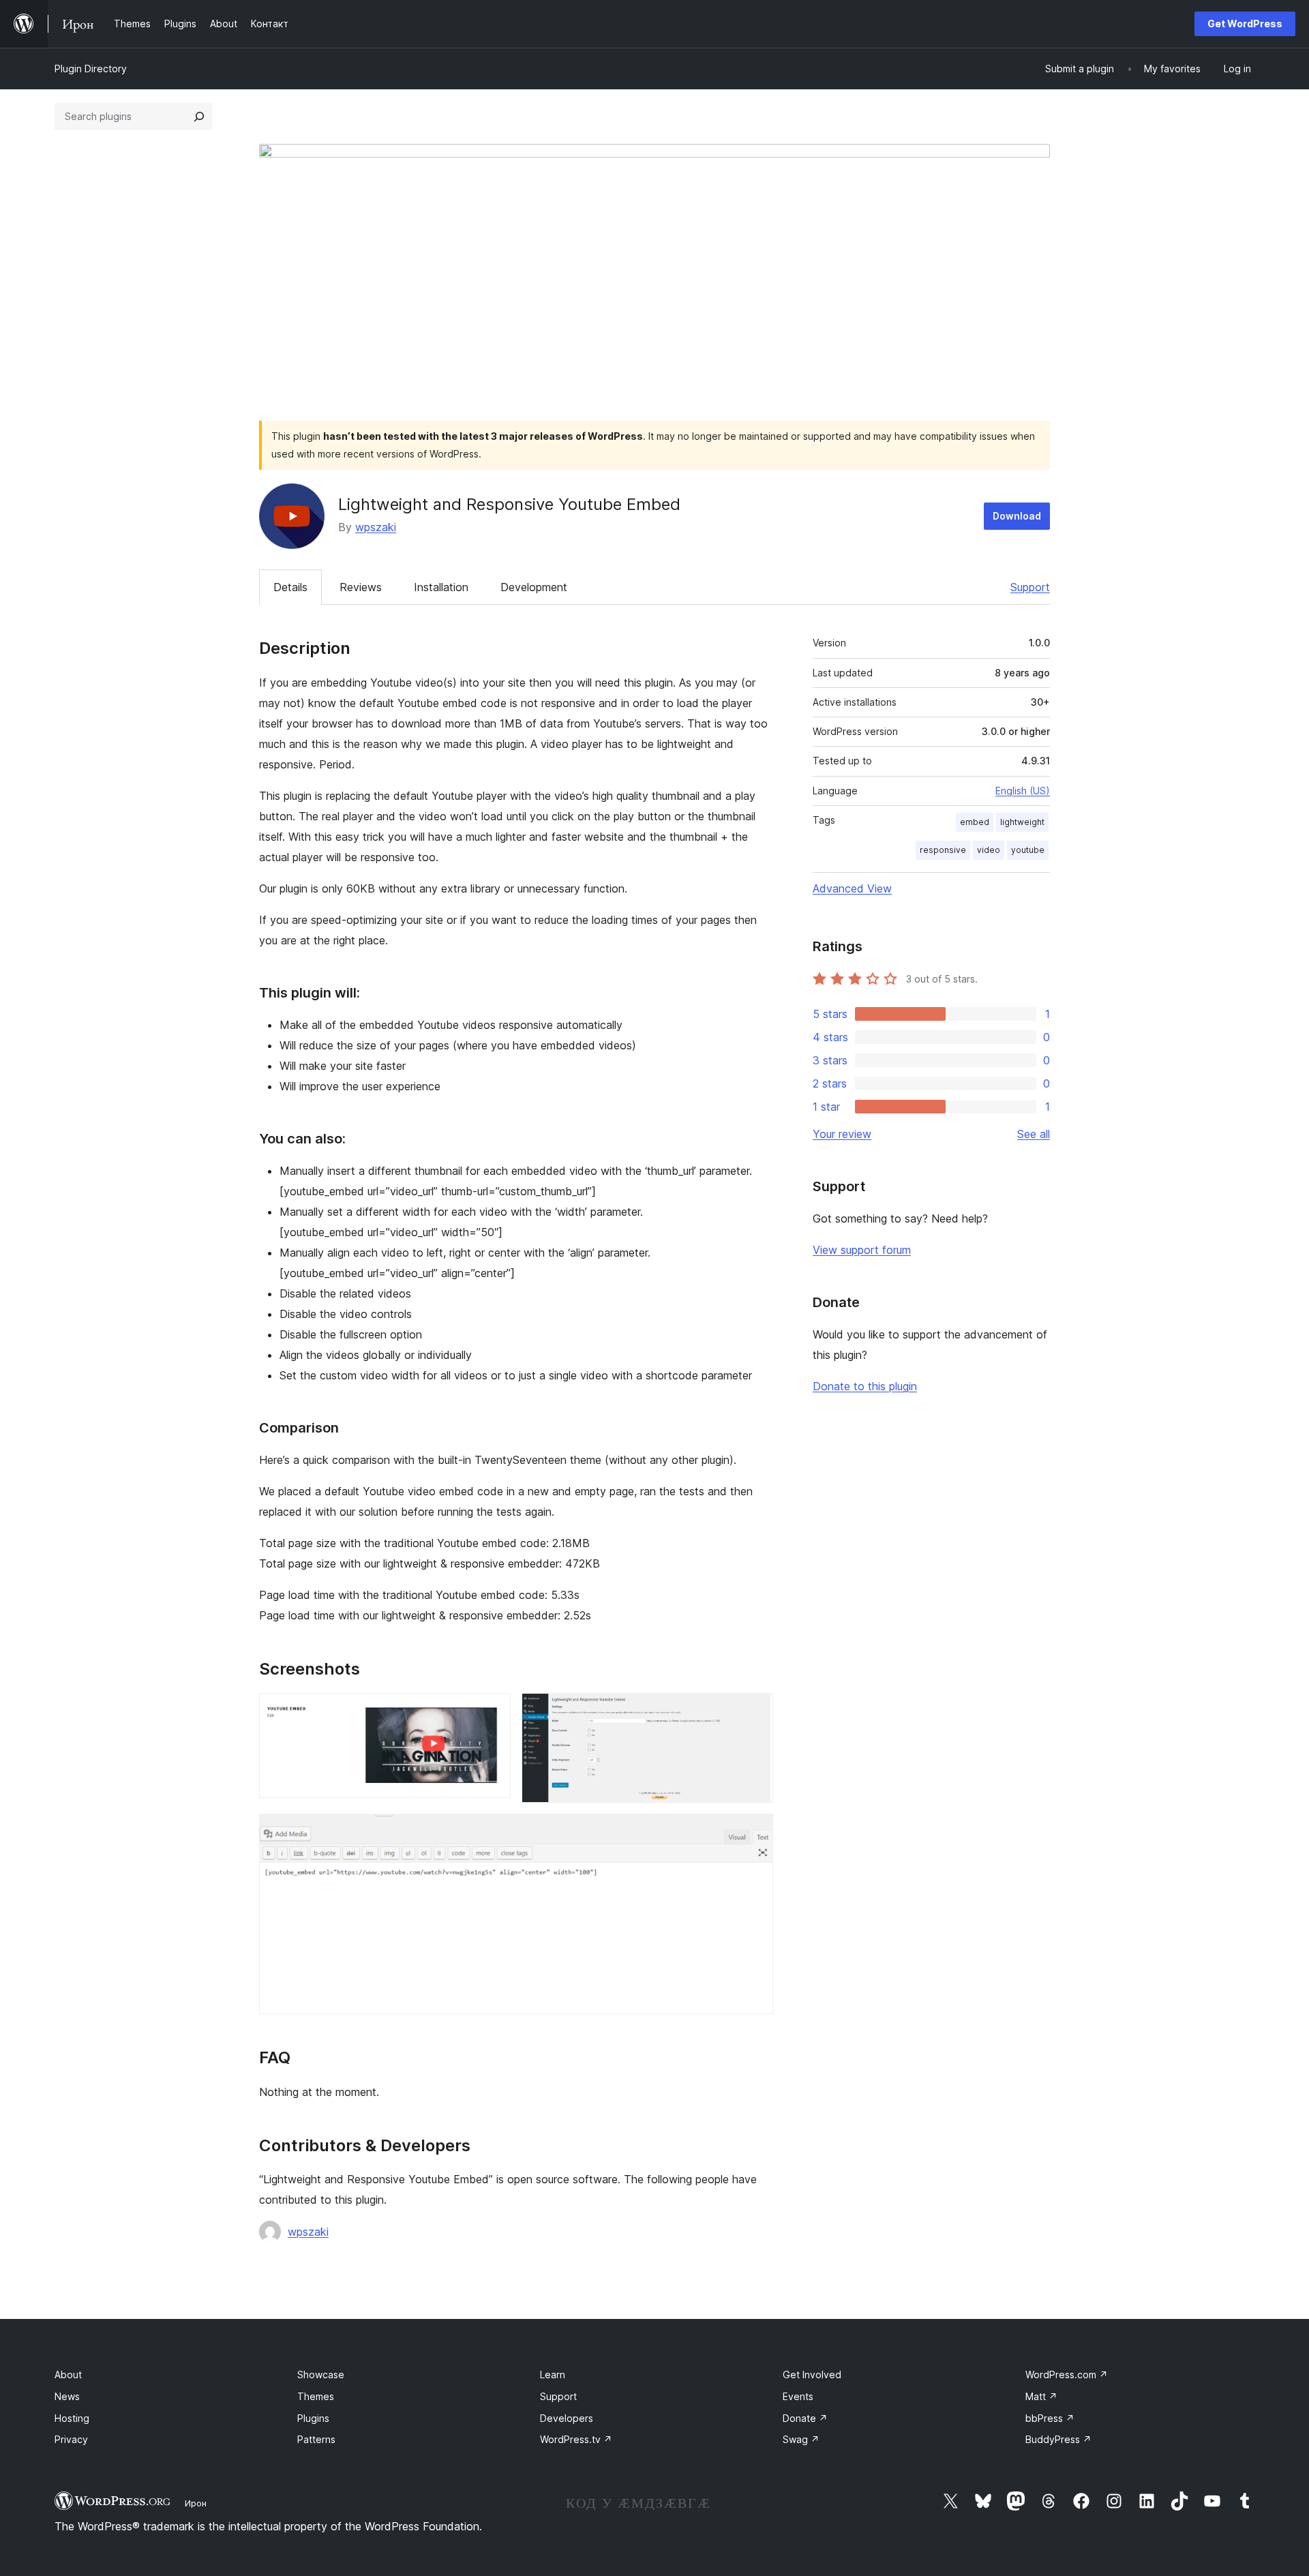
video (989, 850)
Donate (805, 2418)
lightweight (1022, 822)
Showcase (321, 2375)
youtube (1028, 850)
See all (1034, 1134)
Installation (441, 587)
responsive (943, 850)
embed (975, 822)
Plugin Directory (91, 69)
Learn (553, 2375)
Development (534, 587)
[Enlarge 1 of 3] (492, 1711)
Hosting (72, 2418)
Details (290, 587)
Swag (801, 2439)
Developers (567, 2418)
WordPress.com (1067, 2375)
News (67, 2396)
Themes (316, 2396)
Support (1030, 587)
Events (798, 2396)
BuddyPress (1058, 2439)
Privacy (71, 2439)
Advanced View (852, 888)
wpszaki (376, 527)
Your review (842, 1134)
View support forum (862, 1250)
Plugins (313, 2418)
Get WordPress (1245, 24)
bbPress (1050, 2418)
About (68, 2375)
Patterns (316, 2439)
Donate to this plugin (865, 1386)
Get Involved (812, 2375)
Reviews (361, 587)
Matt (1041, 2396)
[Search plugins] (199, 117)
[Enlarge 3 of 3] (755, 1832)
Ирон (196, 2503)
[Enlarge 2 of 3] (755, 1711)
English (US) (1023, 791)
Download (1017, 516)
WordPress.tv (576, 2439)
